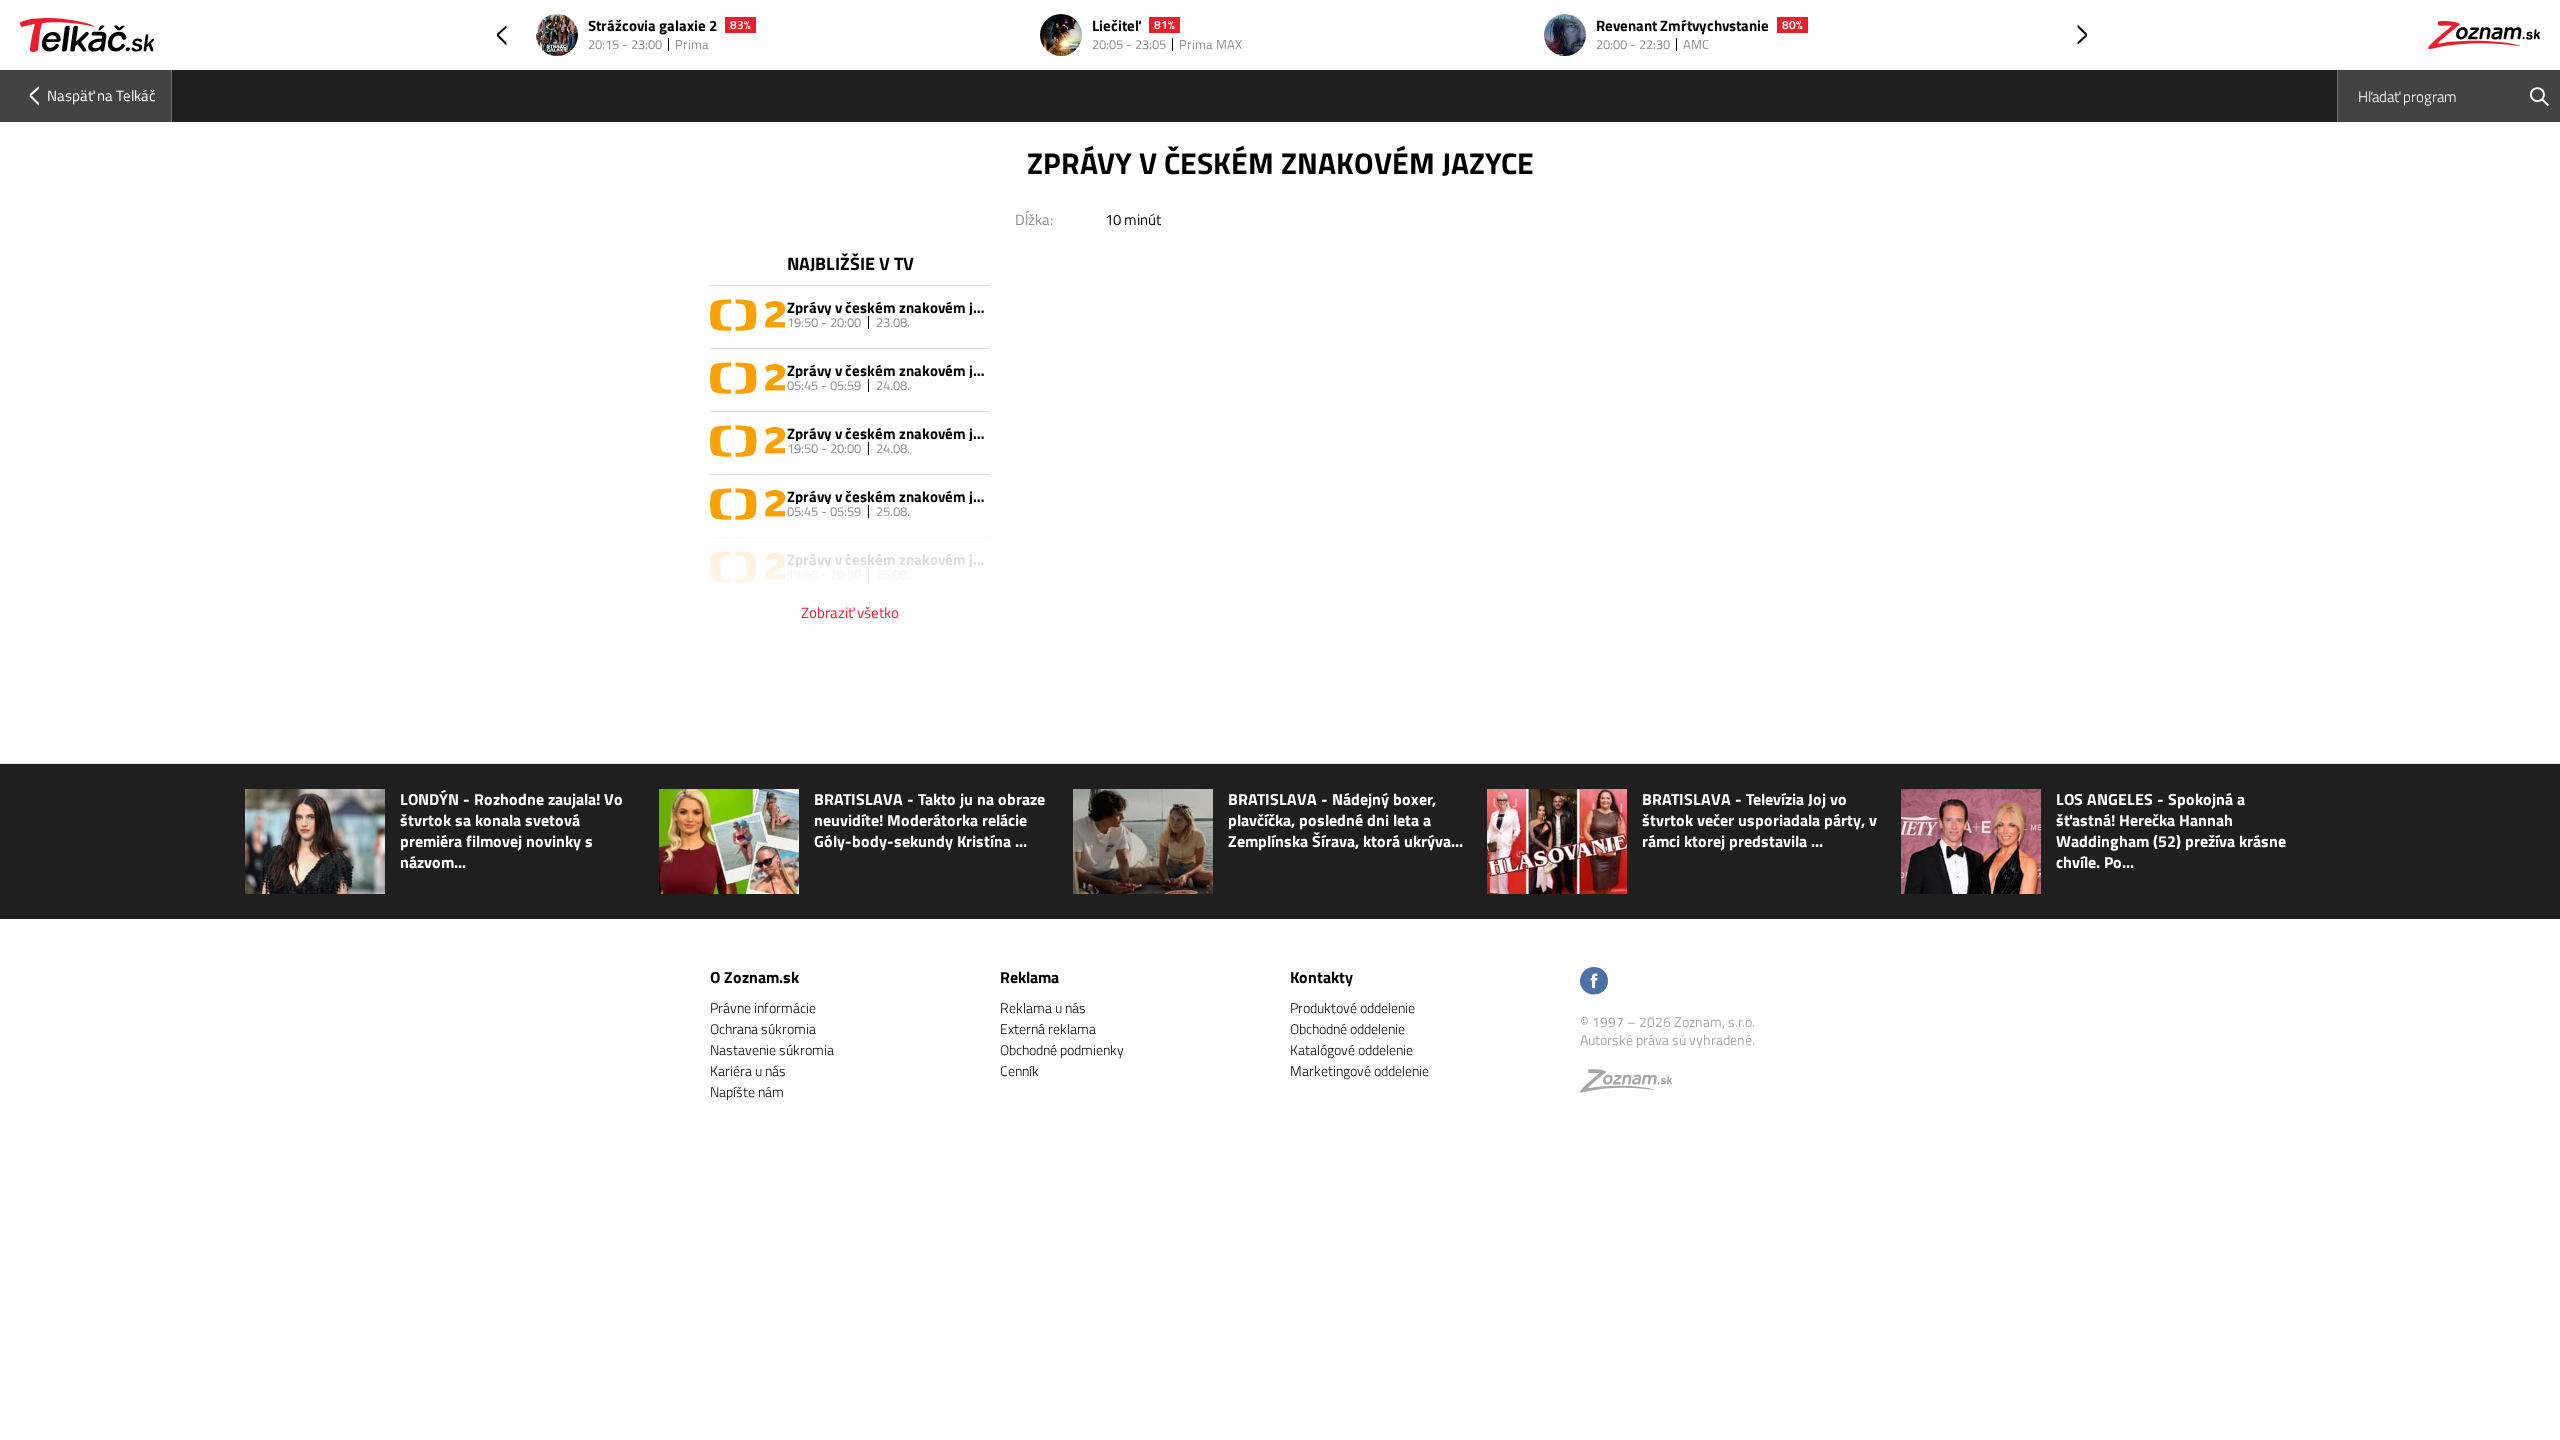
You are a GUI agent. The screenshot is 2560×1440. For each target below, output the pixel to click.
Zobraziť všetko (850, 612)
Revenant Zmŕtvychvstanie (1682, 26)
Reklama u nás (1043, 1007)
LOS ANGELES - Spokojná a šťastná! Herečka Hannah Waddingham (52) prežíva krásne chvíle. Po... (2171, 831)
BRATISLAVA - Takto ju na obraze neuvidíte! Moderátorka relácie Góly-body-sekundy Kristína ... (929, 820)
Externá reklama (1048, 1028)
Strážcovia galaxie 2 (652, 26)
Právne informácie (763, 1007)
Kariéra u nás (748, 1070)
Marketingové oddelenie (1359, 1070)
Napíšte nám (747, 1091)
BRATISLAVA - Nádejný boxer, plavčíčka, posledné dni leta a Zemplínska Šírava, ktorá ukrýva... (1345, 820)
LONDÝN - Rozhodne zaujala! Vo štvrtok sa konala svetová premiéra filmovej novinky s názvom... (511, 831)
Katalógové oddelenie (1351, 1049)
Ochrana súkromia (763, 1028)
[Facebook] (1594, 982)
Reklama (1029, 977)
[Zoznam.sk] (1633, 1085)
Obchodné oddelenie (1347, 1028)
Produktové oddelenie (1352, 1007)
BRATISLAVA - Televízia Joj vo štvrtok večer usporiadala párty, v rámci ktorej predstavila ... (1759, 820)
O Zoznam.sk (754, 977)
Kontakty (1321, 977)
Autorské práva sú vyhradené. (1667, 1039)
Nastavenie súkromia (772, 1049)
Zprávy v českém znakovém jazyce (886, 307)
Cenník (1019, 1070)
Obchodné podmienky (1062, 1049)
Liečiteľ (1116, 26)
